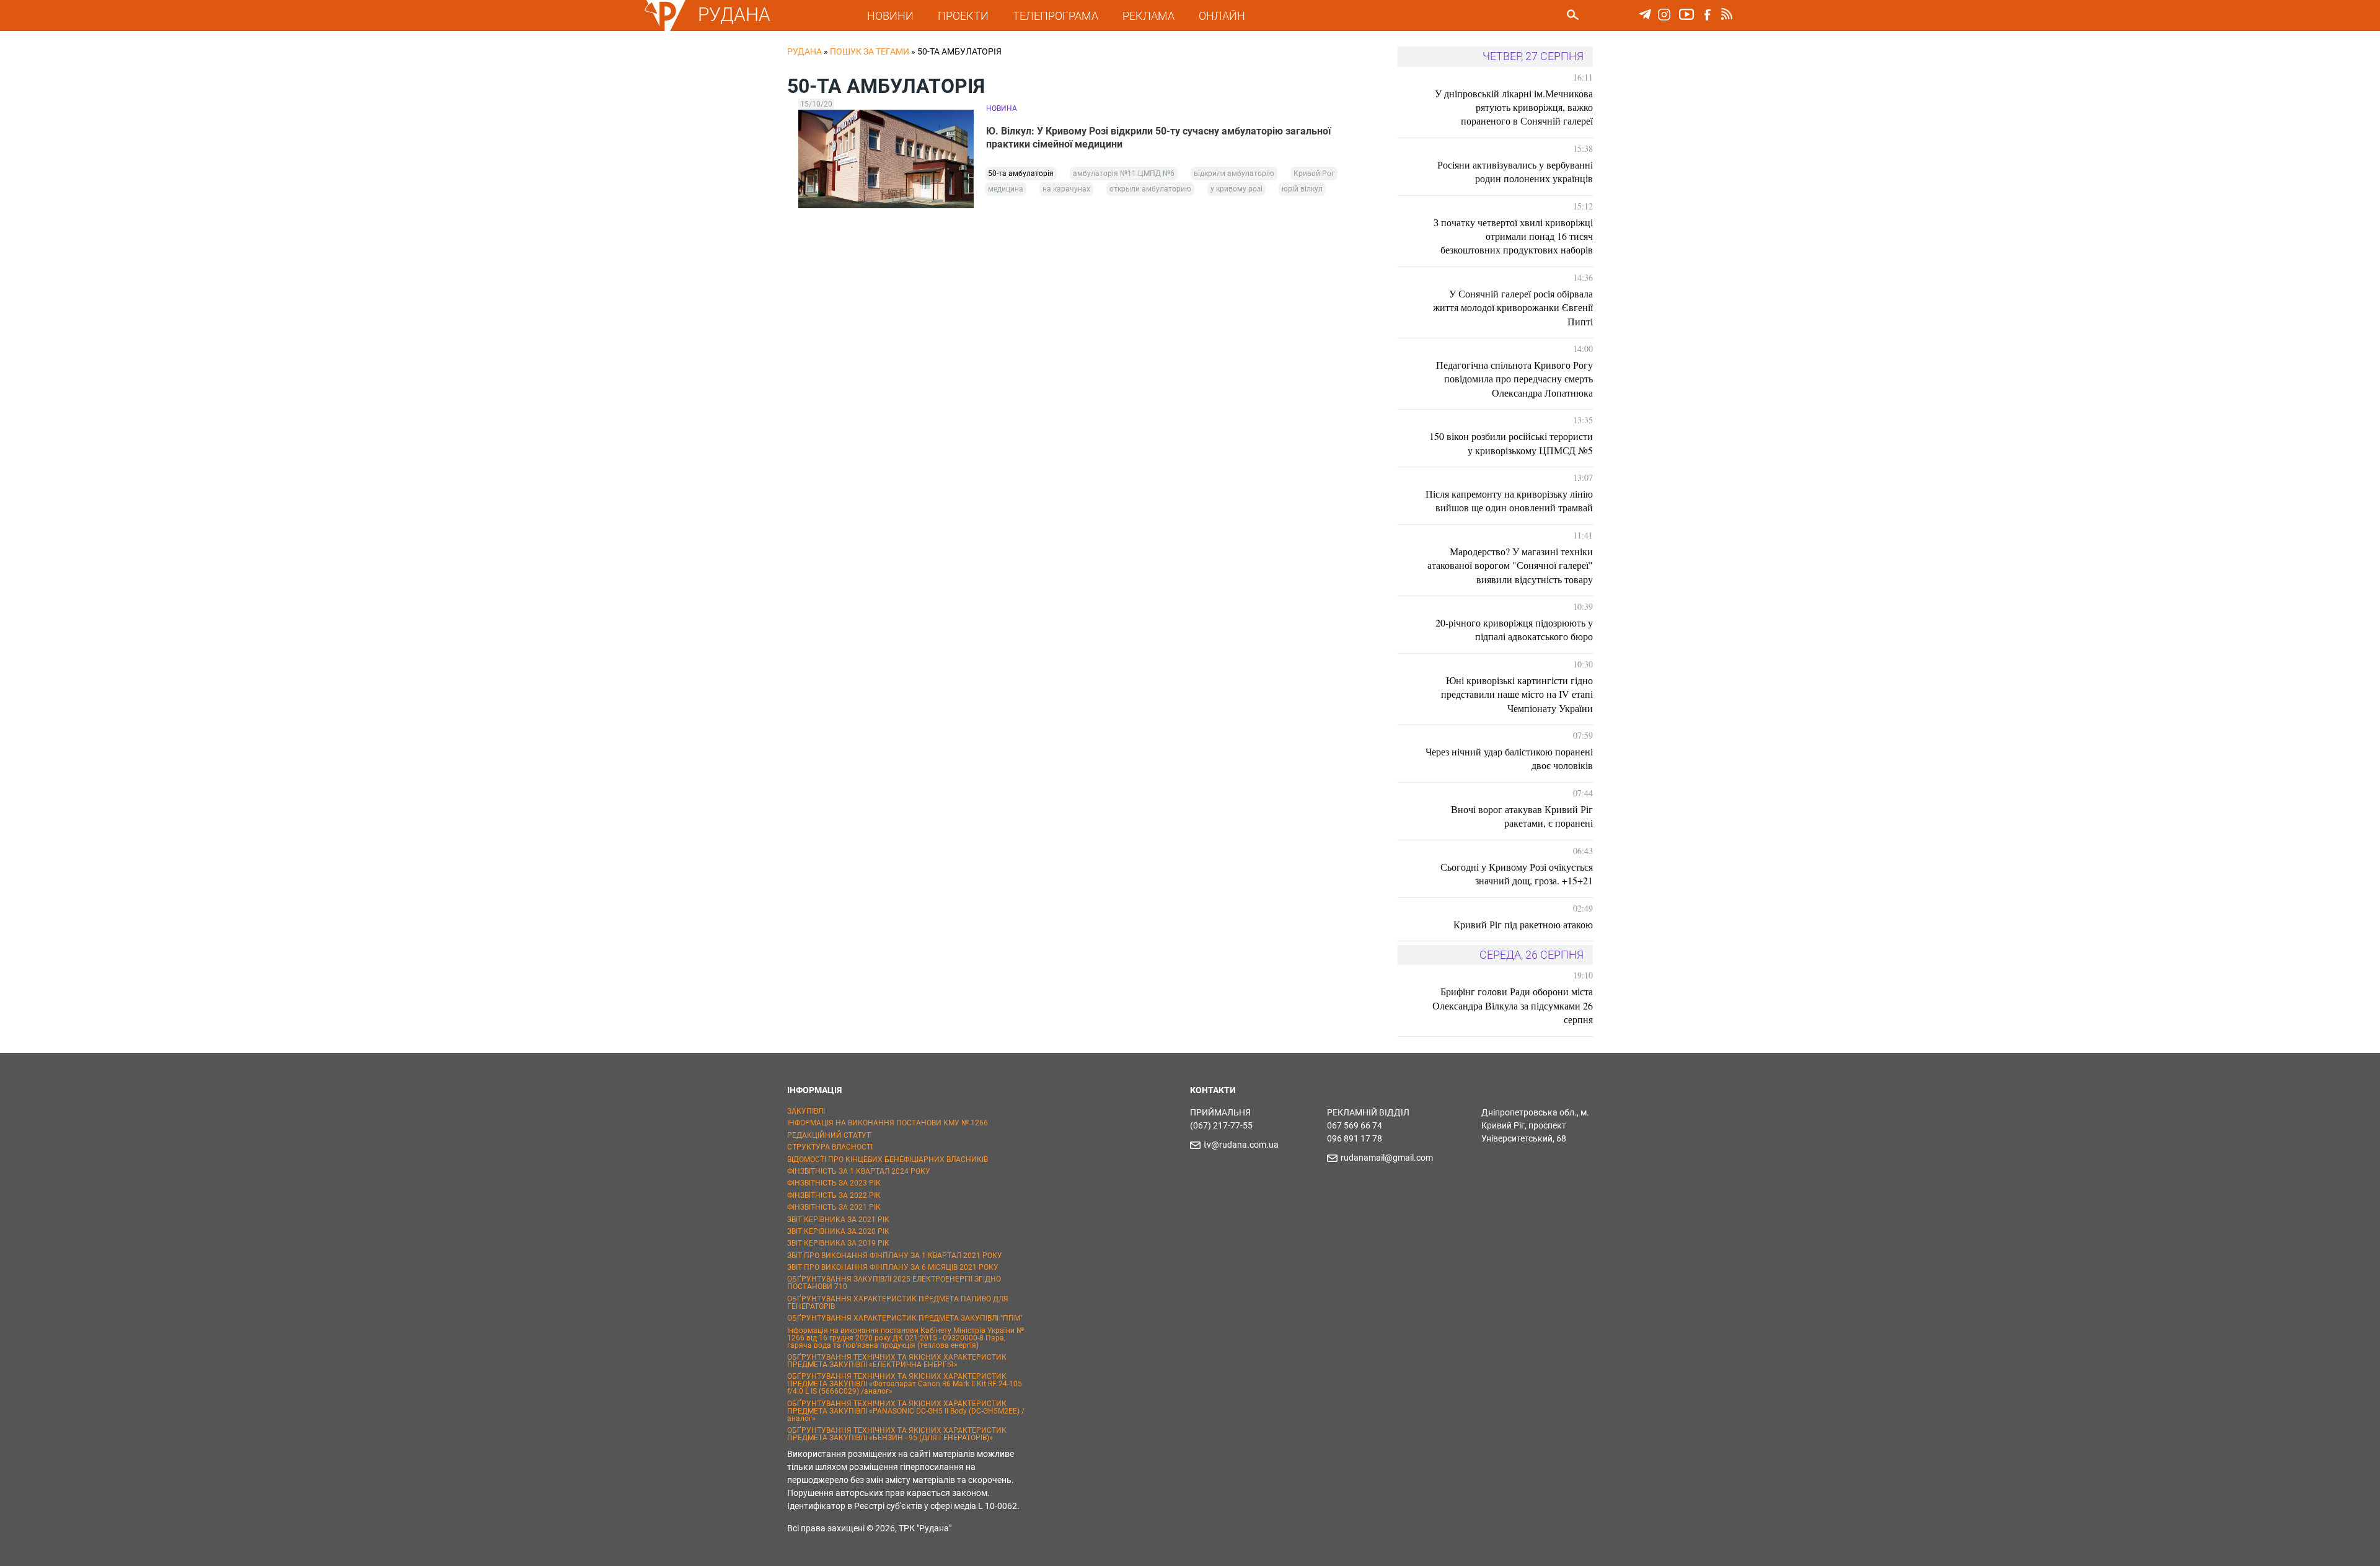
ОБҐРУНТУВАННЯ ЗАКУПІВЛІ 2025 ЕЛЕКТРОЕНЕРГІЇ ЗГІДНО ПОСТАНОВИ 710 (894, 1283)
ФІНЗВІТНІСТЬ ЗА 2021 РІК (834, 1207)
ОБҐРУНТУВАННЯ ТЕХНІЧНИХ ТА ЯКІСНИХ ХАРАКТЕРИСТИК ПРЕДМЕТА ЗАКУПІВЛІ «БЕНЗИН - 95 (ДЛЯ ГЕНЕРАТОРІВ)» (897, 1434)
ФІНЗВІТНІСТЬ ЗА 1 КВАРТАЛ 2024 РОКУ (859, 1171)
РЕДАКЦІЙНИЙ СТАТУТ (829, 1135)
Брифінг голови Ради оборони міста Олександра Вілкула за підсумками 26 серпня (1513, 1005)
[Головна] (665, 29)
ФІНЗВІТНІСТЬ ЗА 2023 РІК (834, 1183)
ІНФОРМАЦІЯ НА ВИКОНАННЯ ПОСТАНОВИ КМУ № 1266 (888, 1123)
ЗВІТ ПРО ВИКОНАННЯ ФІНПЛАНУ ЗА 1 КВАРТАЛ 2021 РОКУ (895, 1256)
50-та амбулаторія (1021, 174)
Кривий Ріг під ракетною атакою (1523, 924)
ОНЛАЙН (1222, 16)
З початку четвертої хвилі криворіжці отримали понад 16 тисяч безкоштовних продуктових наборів (1513, 236)
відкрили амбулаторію (1234, 174)
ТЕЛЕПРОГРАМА (1056, 16)
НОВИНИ (890, 16)
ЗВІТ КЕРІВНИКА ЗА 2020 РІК (838, 1231)
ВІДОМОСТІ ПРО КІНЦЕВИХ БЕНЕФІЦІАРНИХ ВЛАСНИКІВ (888, 1159)
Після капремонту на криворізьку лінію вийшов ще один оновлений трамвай (1509, 500)
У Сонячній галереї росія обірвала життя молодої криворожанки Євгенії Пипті (1513, 307)
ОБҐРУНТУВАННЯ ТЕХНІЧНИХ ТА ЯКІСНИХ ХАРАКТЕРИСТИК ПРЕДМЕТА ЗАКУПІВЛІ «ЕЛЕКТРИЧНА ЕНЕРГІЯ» (897, 1361)
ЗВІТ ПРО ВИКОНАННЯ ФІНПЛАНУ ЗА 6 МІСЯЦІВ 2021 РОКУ (893, 1267)
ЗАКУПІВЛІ (806, 1111)
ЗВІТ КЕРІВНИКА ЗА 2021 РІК (838, 1220)
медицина (1006, 189)
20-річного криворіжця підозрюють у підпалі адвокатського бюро (1514, 629)
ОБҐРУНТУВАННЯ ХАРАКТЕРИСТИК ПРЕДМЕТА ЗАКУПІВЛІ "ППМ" (905, 1318)
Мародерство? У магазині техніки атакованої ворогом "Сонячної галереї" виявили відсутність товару (1510, 565)
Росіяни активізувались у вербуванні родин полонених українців (1515, 171)
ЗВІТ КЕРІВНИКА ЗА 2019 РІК (838, 1243)
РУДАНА (734, 15)
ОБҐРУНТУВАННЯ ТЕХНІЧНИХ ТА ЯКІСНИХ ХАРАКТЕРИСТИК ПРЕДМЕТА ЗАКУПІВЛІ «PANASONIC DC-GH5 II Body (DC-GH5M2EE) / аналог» (906, 1411)
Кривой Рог (1314, 174)
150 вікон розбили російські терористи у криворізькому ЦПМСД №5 (1511, 443)
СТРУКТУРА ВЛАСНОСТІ (830, 1147)
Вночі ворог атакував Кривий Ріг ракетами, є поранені (1522, 816)
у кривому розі (1236, 189)
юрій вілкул (1302, 189)
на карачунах (1066, 189)
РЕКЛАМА (1148, 16)
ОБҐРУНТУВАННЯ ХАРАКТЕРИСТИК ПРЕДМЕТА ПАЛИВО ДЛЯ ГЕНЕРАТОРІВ (898, 1303)
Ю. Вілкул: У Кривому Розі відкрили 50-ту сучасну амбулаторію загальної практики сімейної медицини (1158, 138)
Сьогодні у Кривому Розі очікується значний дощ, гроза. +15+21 (1517, 873)
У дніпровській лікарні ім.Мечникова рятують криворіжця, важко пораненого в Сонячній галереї (1514, 107)
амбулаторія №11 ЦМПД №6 (1124, 174)
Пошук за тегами (870, 51)
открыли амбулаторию (1150, 189)
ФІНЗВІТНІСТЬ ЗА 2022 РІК (834, 1195)
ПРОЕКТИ (963, 16)
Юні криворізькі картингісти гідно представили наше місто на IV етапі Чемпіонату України (1517, 694)
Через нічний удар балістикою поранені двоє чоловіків (1509, 758)
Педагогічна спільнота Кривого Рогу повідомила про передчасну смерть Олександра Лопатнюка (1514, 379)
